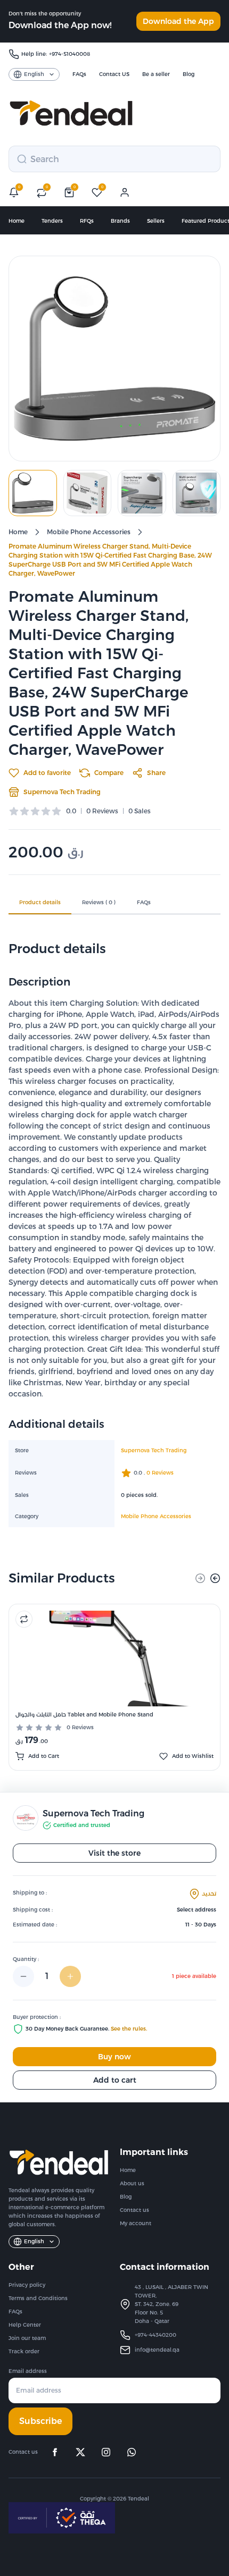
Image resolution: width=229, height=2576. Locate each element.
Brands (120, 221)
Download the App (178, 21)
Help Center (25, 2325)
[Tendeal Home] (71, 113)
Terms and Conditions (38, 2298)
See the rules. (129, 2029)
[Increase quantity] (70, 1976)
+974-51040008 (69, 54)
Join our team (27, 2338)
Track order (24, 2351)
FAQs (15, 2312)
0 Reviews (80, 1727)
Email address (28, 2371)
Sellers (156, 221)
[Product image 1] (33, 493)
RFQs (87, 221)
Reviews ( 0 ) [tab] (99, 902)
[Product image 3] (142, 493)
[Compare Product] (24, 1619)
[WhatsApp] (132, 2452)
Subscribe (40, 2421)
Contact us (134, 2210)
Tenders (52, 221)
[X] (80, 2452)
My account (136, 2223)
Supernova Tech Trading (62, 792)
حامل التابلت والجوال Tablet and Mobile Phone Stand (84, 1715)
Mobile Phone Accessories (89, 532)
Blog (126, 2197)
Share (156, 773)
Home (17, 221)
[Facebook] (55, 2452)
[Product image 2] (88, 493)
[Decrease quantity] (23, 1976)
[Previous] (200, 1578)
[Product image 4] (197, 493)
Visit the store (114, 1853)
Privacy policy (27, 2285)
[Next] (215, 1578)
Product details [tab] (40, 902)
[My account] (125, 192)
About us (132, 2183)
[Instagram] (106, 2452)
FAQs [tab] (144, 902)
